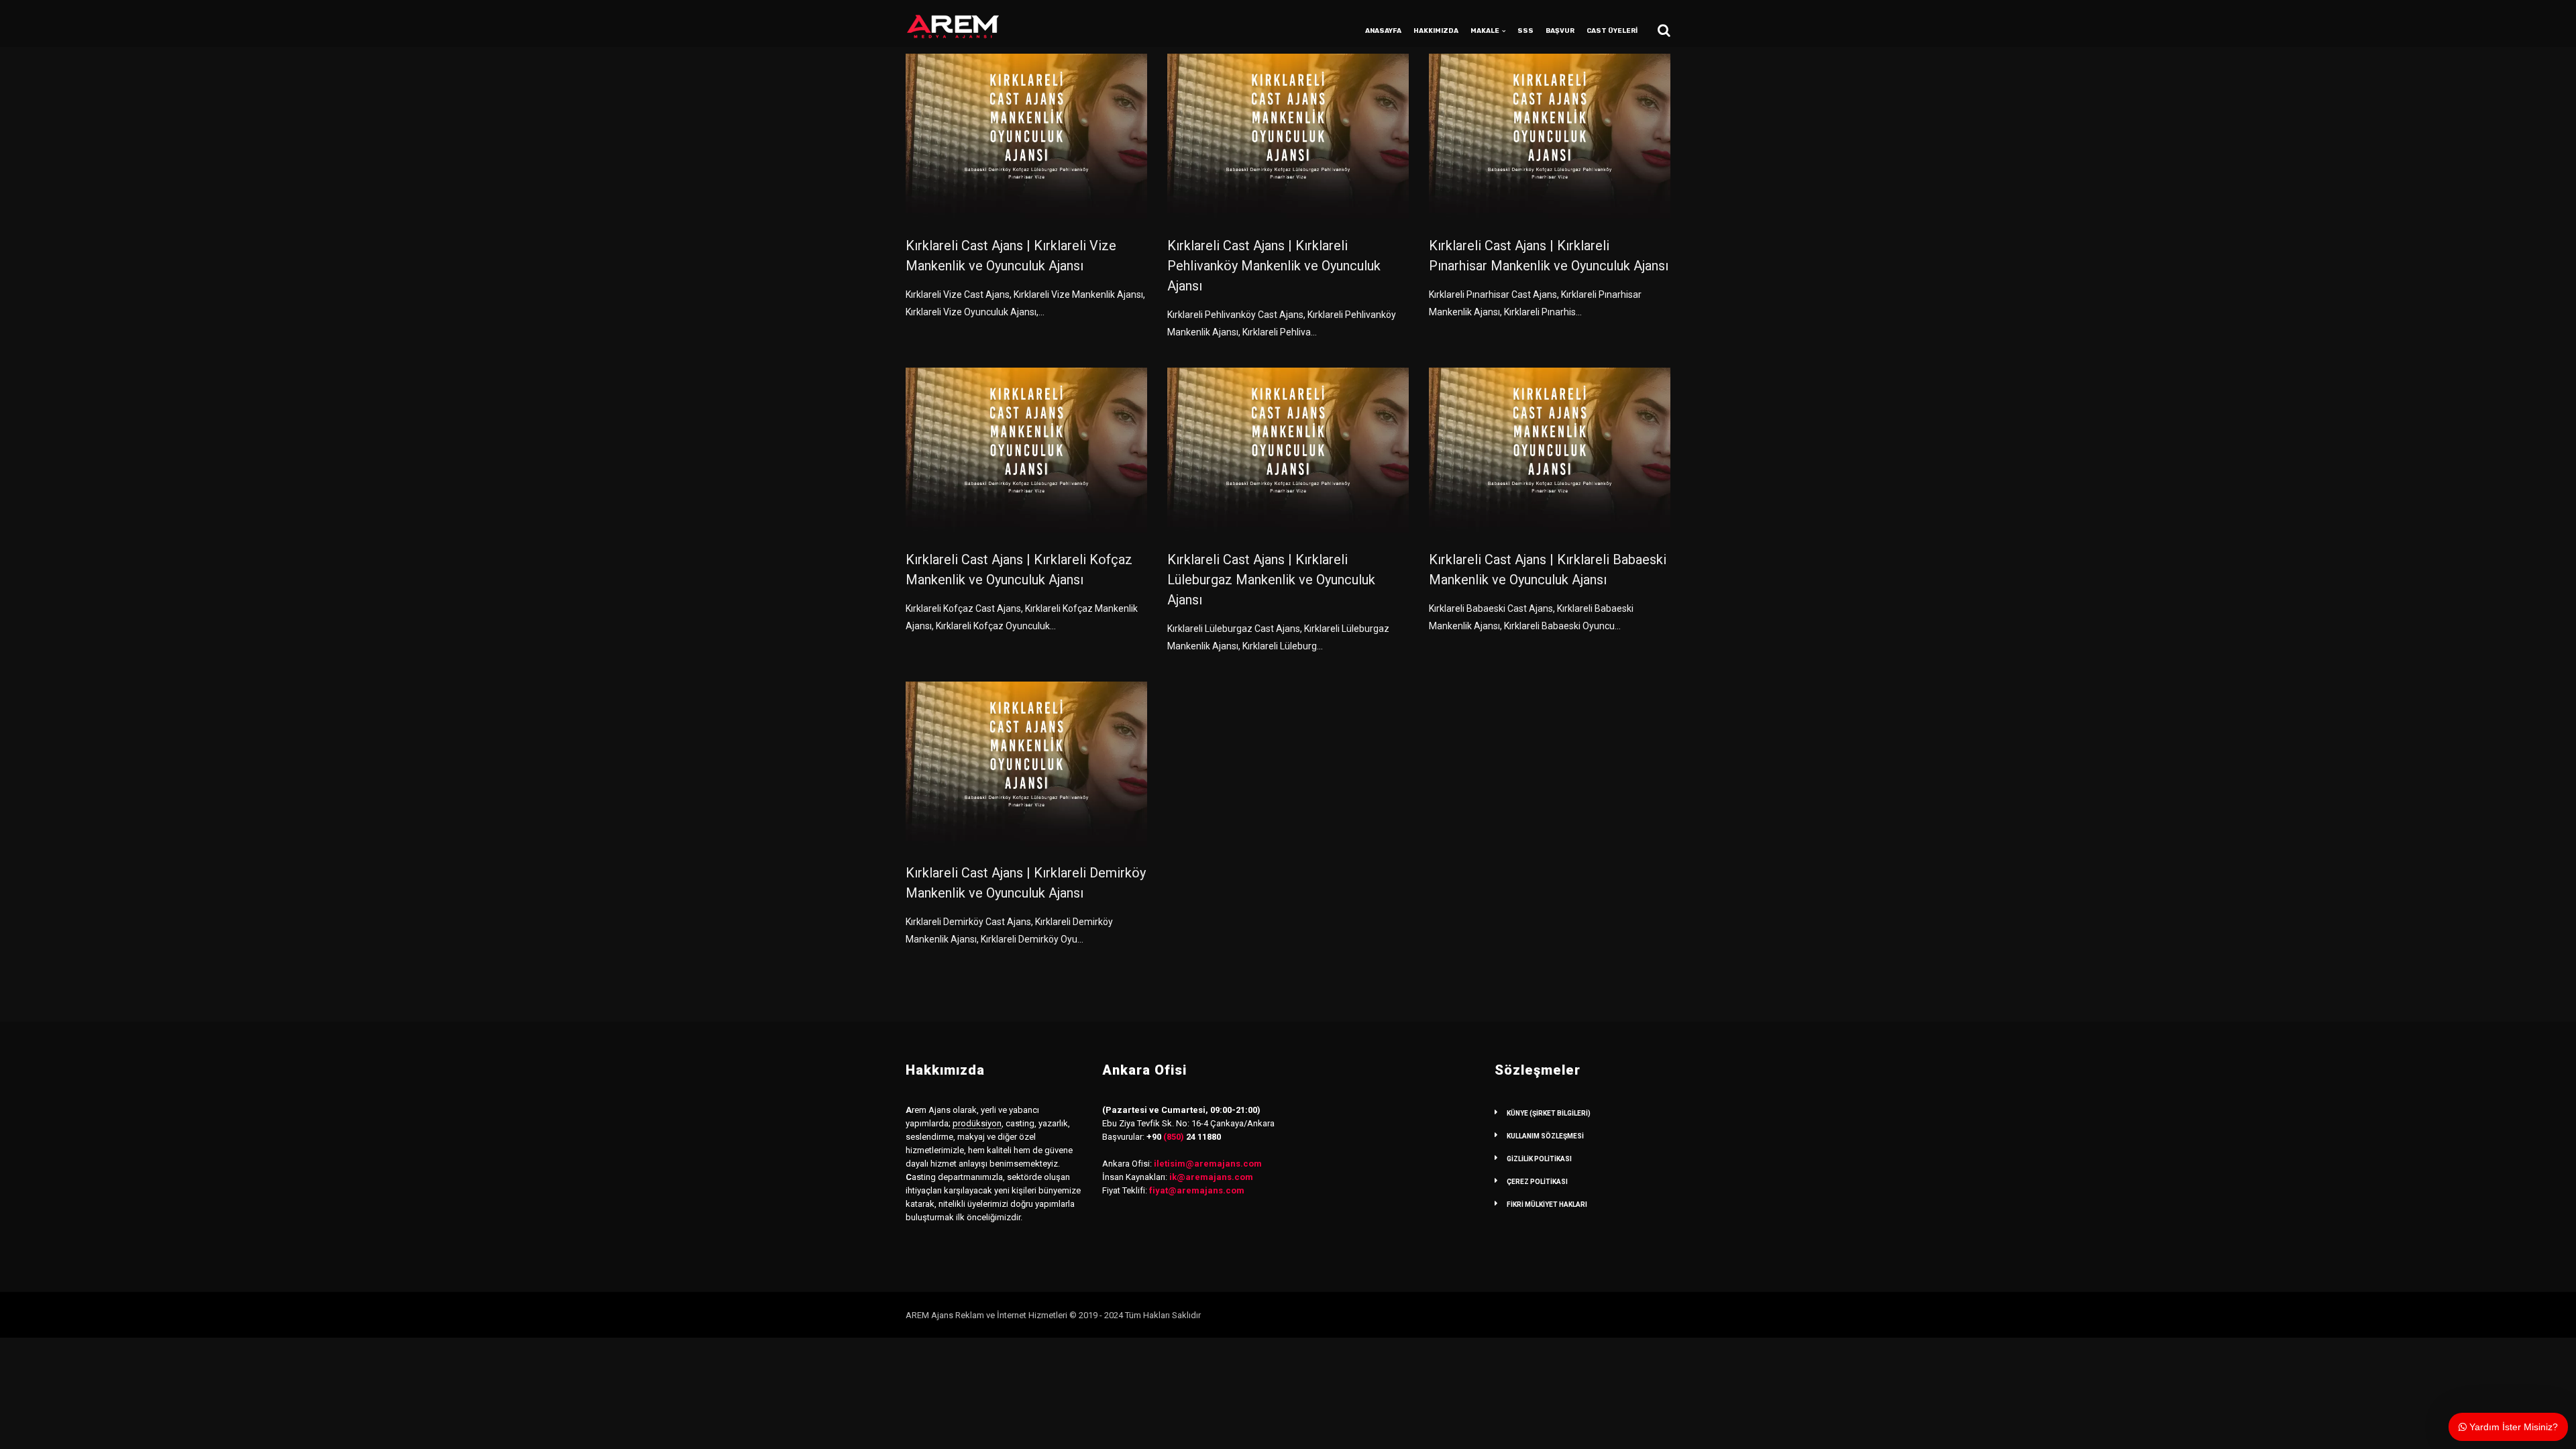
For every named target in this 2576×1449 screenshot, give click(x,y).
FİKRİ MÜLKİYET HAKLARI (1547, 1204)
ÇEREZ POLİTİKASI (1537, 1182)
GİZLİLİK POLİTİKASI (1539, 1159)
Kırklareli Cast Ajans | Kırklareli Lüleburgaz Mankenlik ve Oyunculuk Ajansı (1271, 580)
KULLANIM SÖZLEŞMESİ (1545, 1136)
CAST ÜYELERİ (1612, 31)
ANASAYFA (1383, 31)
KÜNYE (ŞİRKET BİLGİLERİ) (1549, 1113)
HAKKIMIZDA (1436, 31)
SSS (1525, 31)
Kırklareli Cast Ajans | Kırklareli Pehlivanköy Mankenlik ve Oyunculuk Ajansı (1274, 266)
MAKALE (1485, 31)
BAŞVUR (1560, 31)
